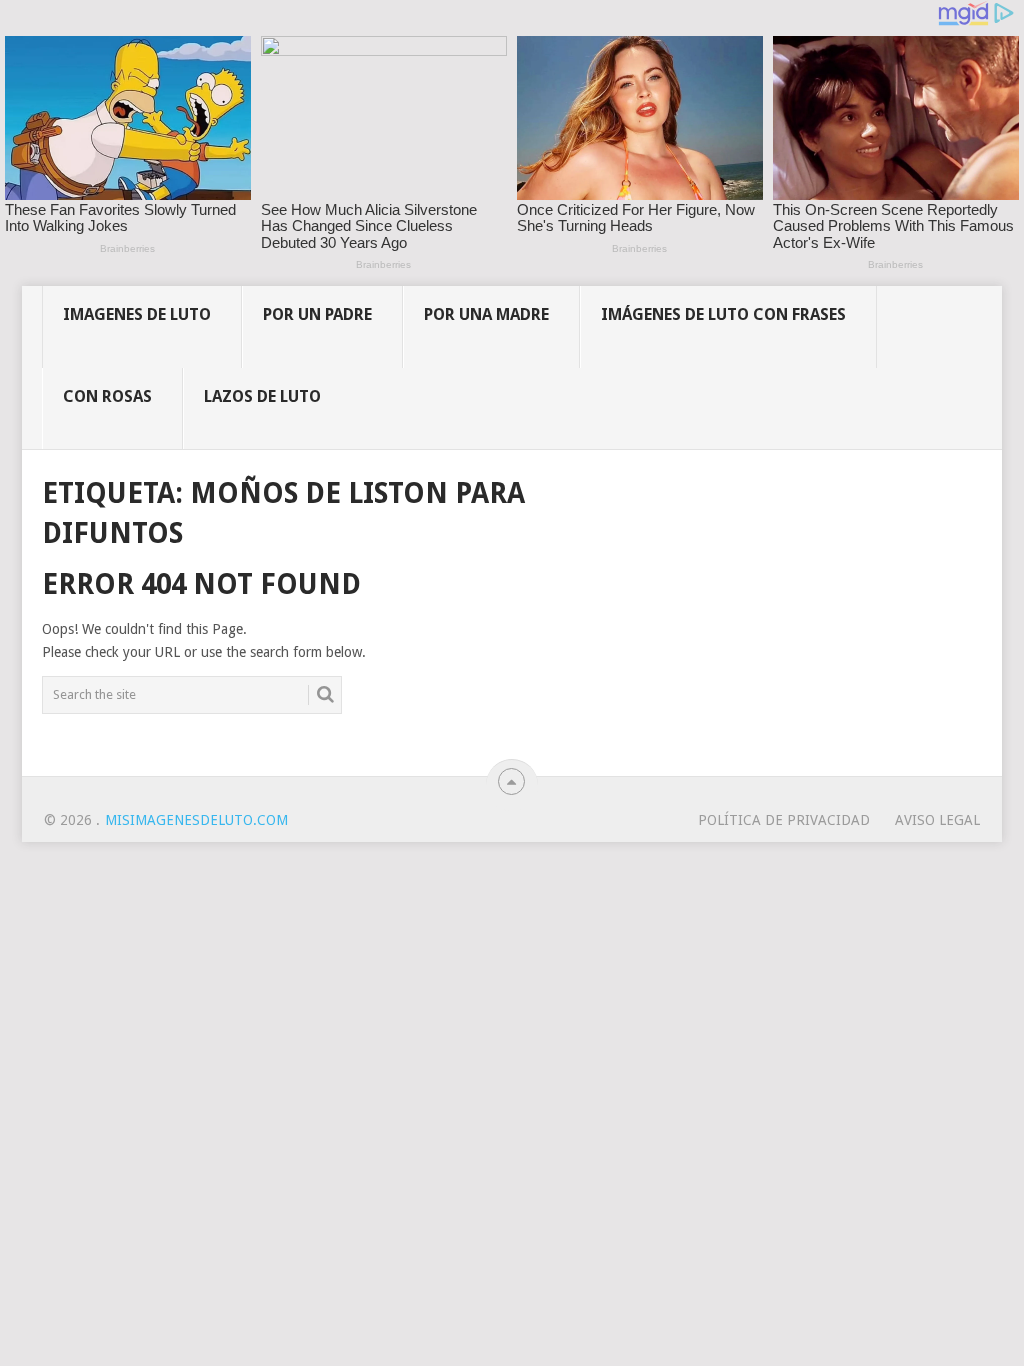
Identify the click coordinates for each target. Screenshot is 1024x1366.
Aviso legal (937, 820)
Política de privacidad (784, 820)
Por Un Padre (317, 314)
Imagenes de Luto (137, 314)
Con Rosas (107, 396)
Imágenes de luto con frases (723, 314)
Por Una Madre (486, 314)
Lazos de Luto (262, 396)
